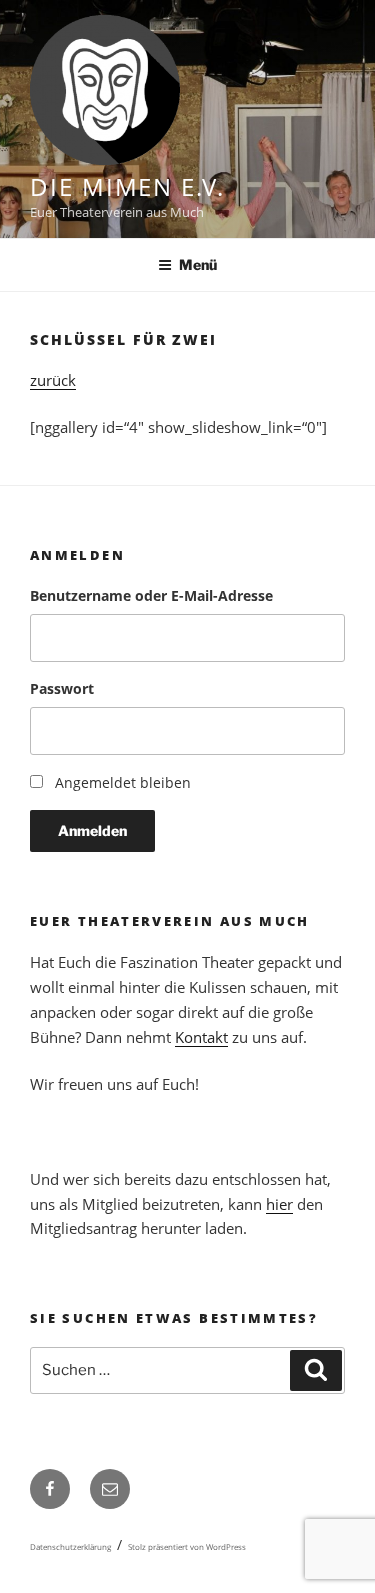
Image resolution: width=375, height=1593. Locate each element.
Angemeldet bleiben (123, 782)
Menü (198, 264)
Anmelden (92, 830)
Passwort (62, 688)
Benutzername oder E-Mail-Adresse (151, 595)
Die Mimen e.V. (127, 186)
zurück (53, 380)
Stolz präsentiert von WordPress (187, 1546)
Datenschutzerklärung (70, 1546)
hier (279, 1204)
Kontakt (201, 1037)
